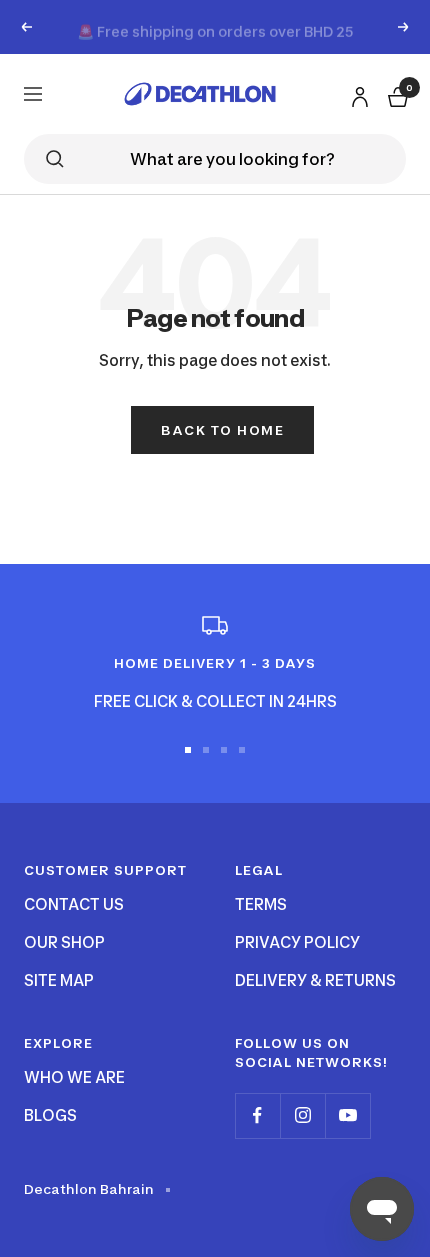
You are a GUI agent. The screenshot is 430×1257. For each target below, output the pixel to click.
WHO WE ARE (74, 1077)
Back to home (222, 430)
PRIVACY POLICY (297, 942)
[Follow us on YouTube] (347, 1115)
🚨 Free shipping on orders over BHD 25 (215, 26)
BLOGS (50, 1115)
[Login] (357, 92)
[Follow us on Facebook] (257, 1115)
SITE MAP (59, 980)
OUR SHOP (64, 942)
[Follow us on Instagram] (302, 1115)
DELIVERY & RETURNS (315, 980)
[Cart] (396, 93)
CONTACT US (74, 904)
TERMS (261, 904)
